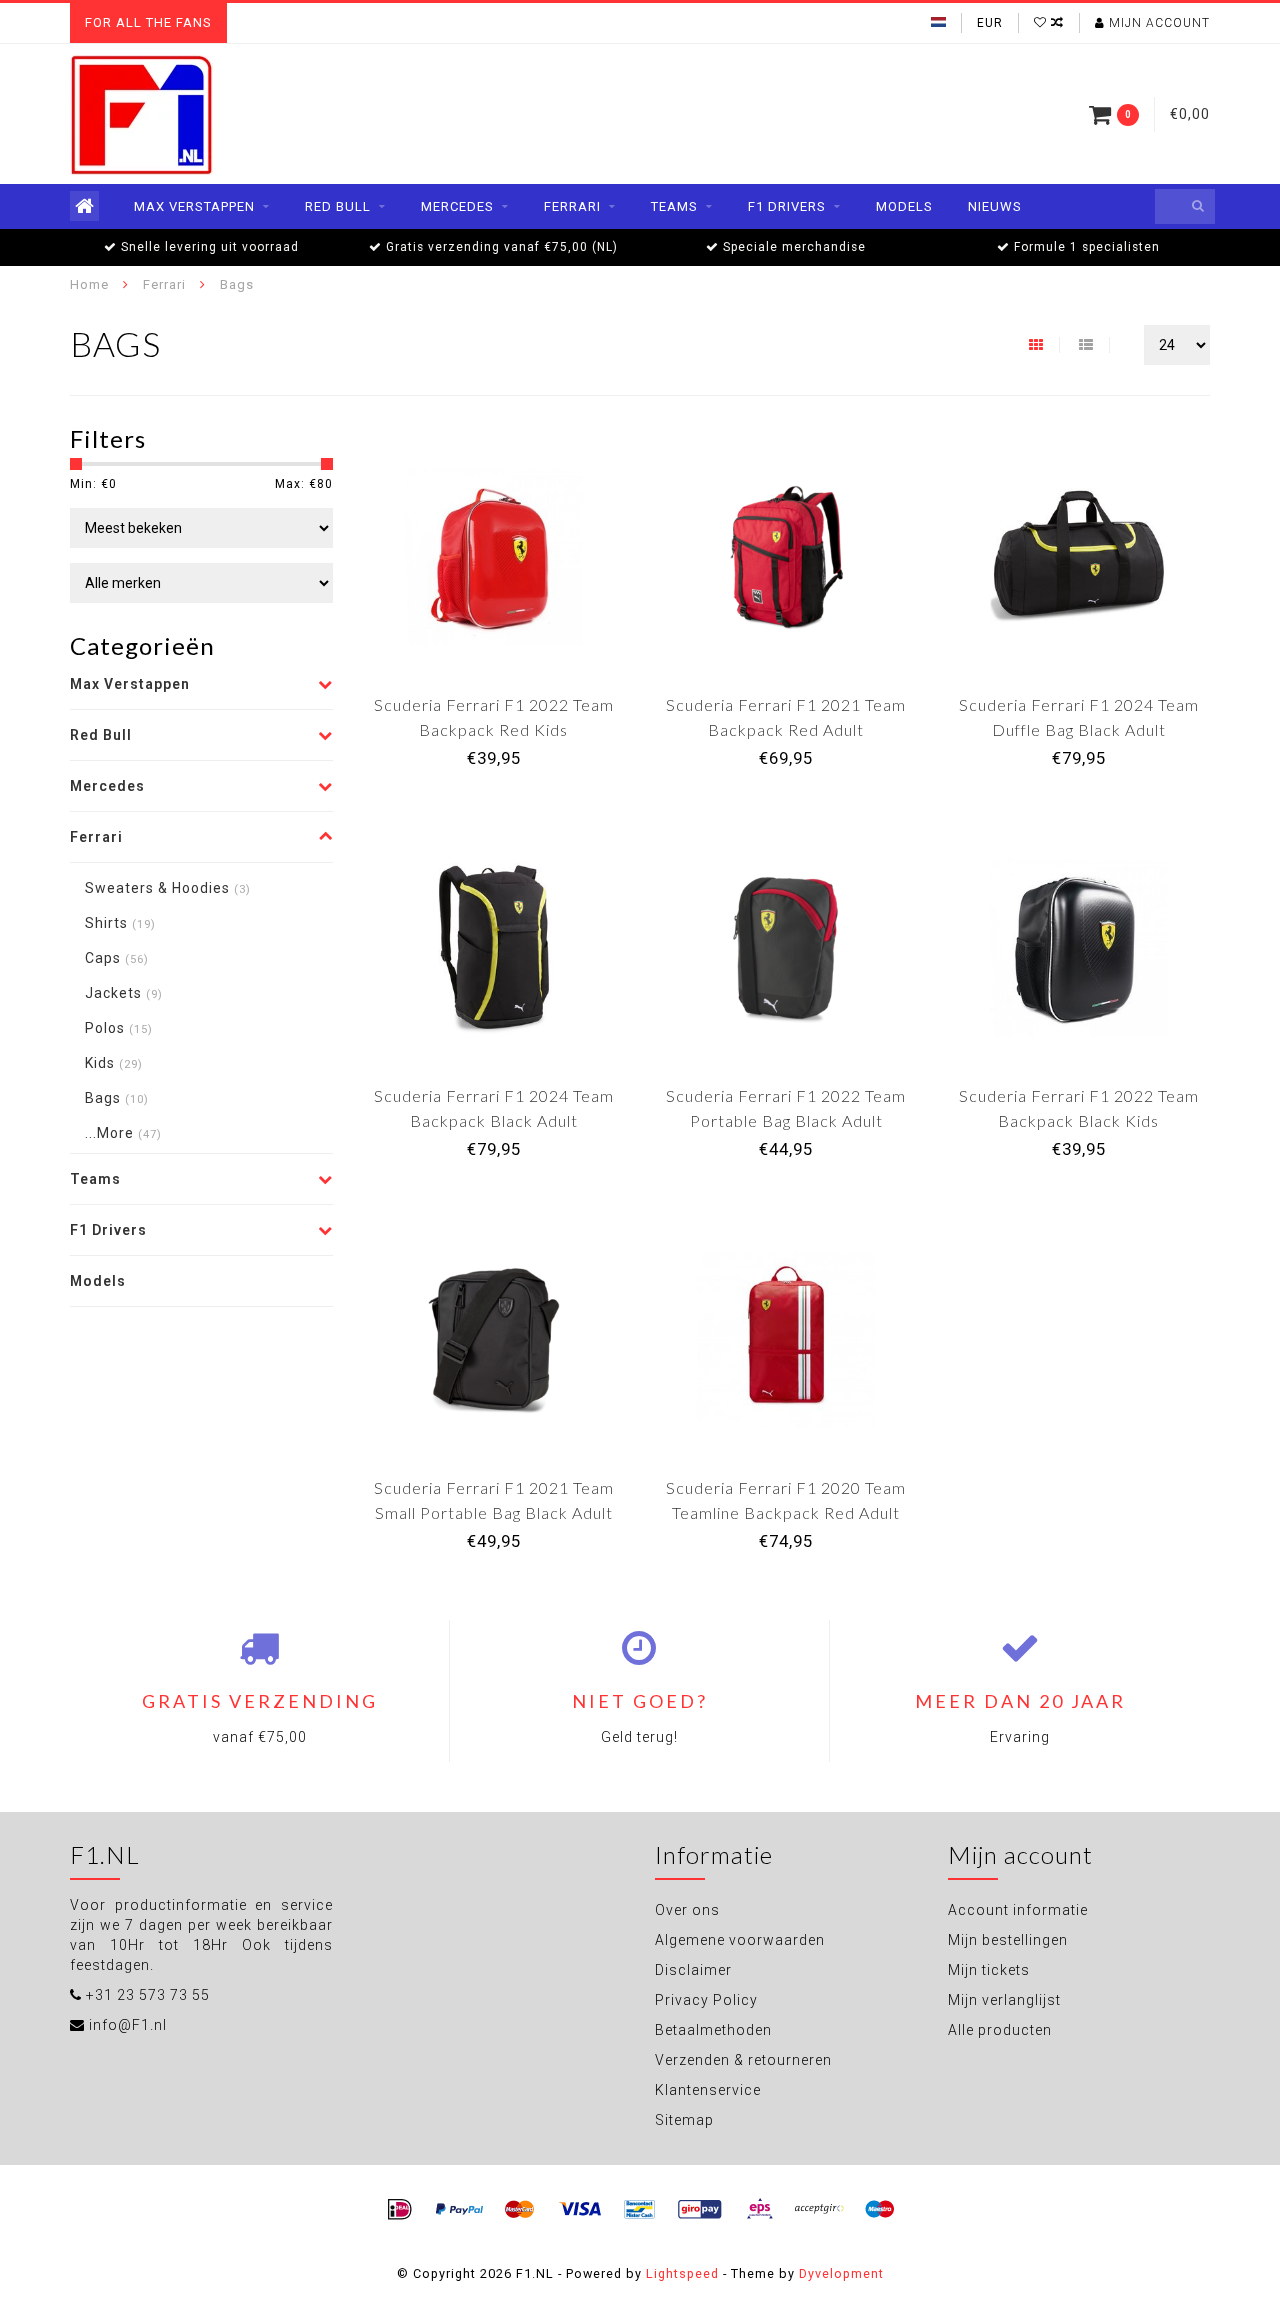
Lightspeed (682, 2273)
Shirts (120, 923)
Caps (117, 958)
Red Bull (338, 206)
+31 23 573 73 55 (148, 1995)
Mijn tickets (989, 1970)
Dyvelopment (841, 2273)
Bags (117, 1098)
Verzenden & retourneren (743, 2060)
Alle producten (1000, 2030)
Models (904, 206)
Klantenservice (708, 2090)
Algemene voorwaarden (740, 1940)
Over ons (687, 1910)
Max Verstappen (194, 206)
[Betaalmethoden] (400, 2210)
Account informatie (1018, 1910)
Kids (114, 1063)
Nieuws (995, 206)
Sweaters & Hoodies (168, 888)
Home (89, 284)
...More (123, 1133)
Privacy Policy (706, 2000)
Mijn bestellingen (1008, 1940)
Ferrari (572, 206)
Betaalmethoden (713, 2030)
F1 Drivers (787, 206)
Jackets (124, 993)
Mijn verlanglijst (1004, 2000)
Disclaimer (693, 1970)
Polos (119, 1028)
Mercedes (457, 206)
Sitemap (684, 2120)
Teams (674, 206)
